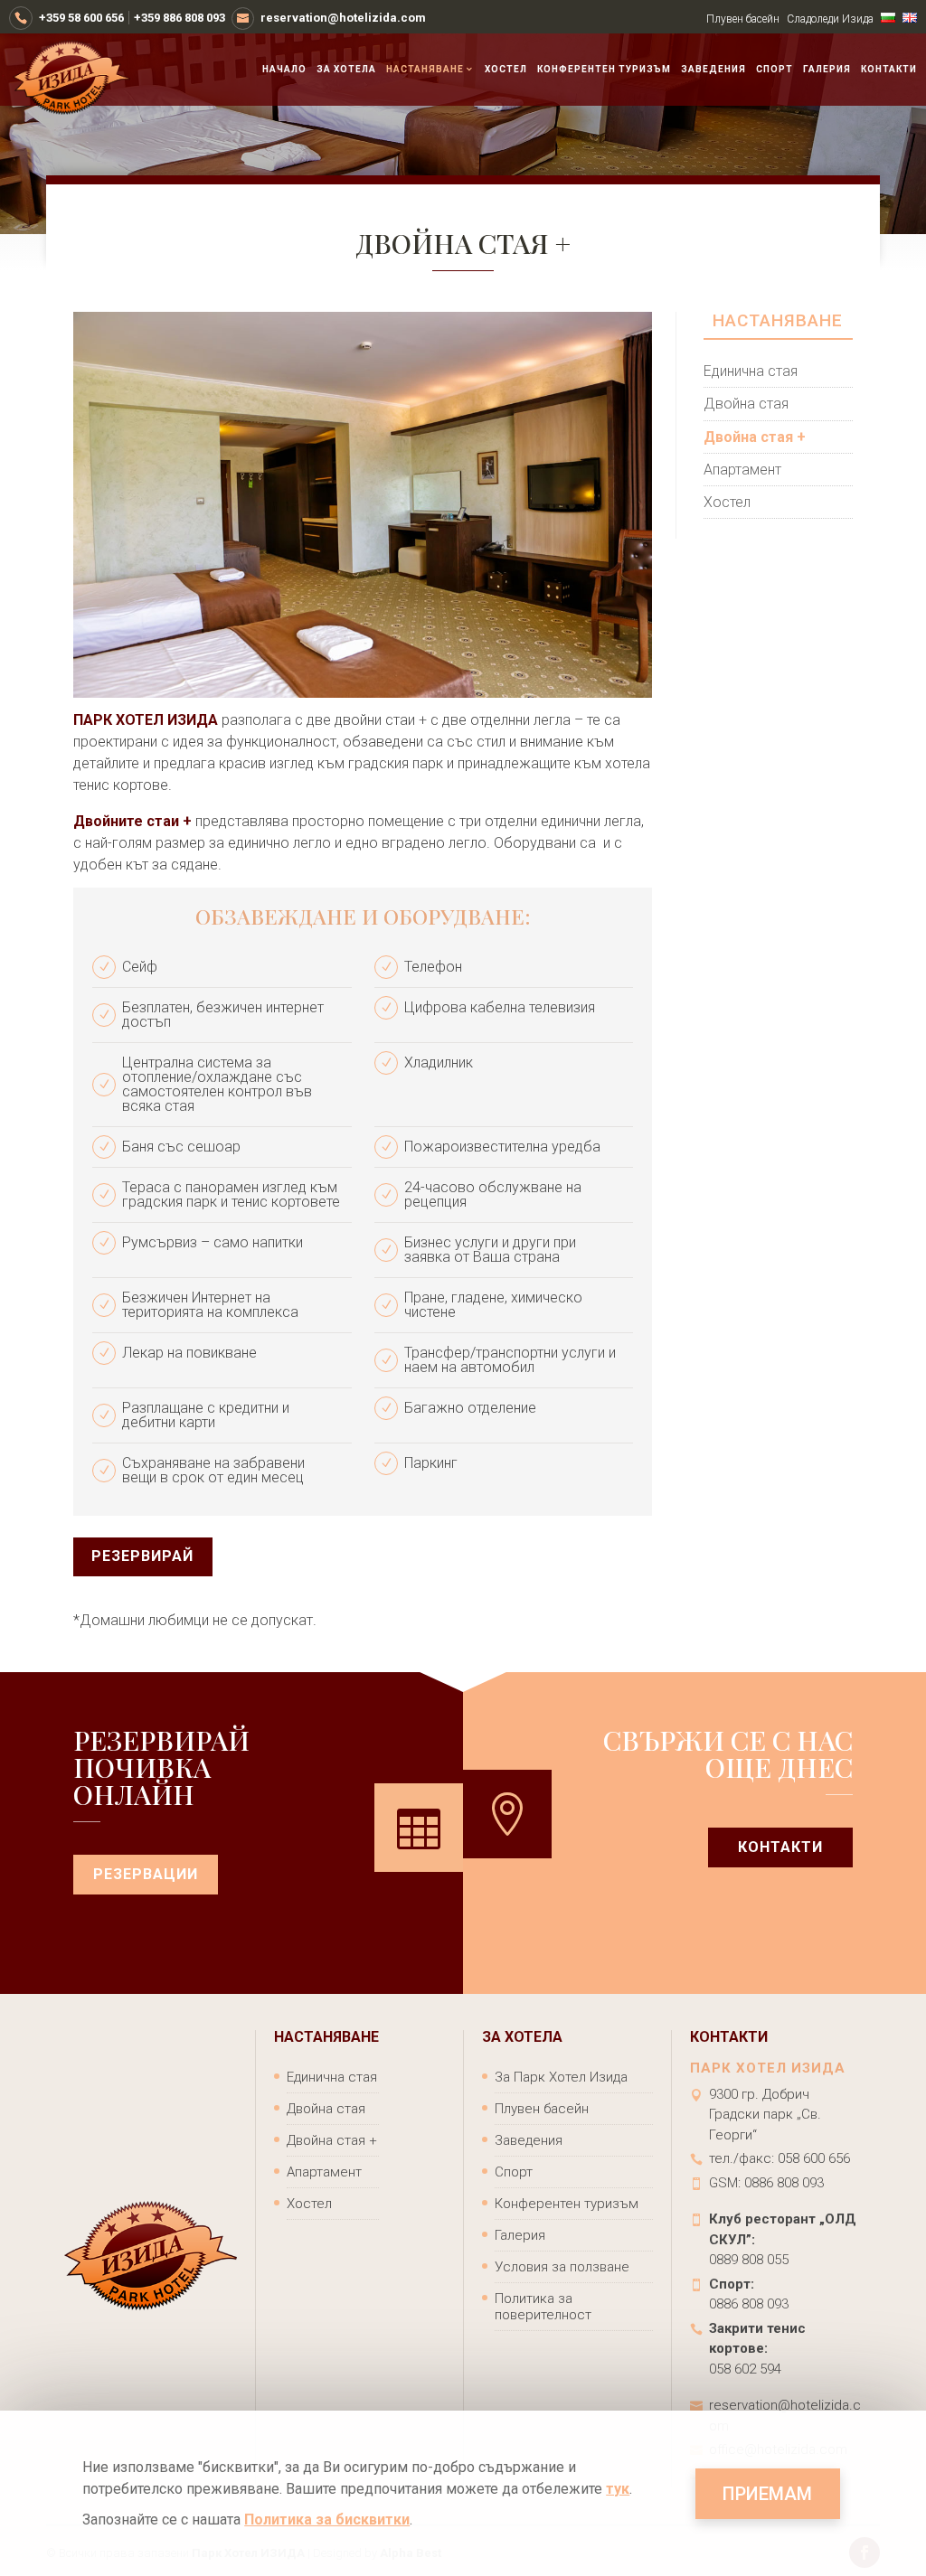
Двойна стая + (755, 437)
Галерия (827, 70)
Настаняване (425, 70)
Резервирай (142, 1556)
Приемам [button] (767, 2494)
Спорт (775, 70)
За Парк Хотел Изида (561, 2077)
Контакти (889, 70)
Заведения (713, 70)
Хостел (506, 70)
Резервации (146, 1874)
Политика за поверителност (543, 2307)
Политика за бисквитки (327, 2520)
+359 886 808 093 (180, 18)
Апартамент (742, 470)
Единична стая (751, 371)
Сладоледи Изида (830, 19)
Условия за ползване (562, 2267)
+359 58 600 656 (81, 18)
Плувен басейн (743, 19)
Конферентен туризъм (604, 70)
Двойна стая (746, 404)
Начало (284, 70)
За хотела (346, 70)
